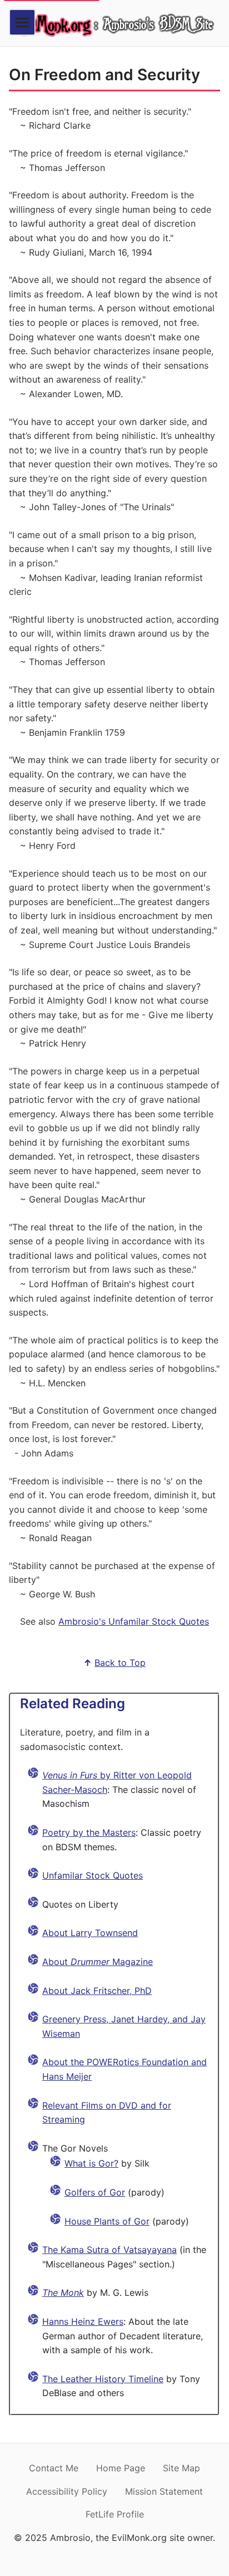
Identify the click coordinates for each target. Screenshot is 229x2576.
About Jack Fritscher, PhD (97, 1991)
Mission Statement (164, 2491)
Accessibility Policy (67, 2491)
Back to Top (120, 1663)
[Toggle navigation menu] (22, 22)
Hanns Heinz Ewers (83, 2321)
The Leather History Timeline (103, 2379)
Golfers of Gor (95, 2192)
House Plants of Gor (107, 2221)
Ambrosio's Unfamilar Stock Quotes (134, 1621)
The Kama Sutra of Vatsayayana (109, 2250)
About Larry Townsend (90, 1933)
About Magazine (98, 1962)
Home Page (121, 2468)
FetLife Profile (115, 2514)
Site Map (181, 2468)
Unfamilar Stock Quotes (93, 1875)
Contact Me (54, 2468)
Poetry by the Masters (89, 1832)
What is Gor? (91, 2163)
